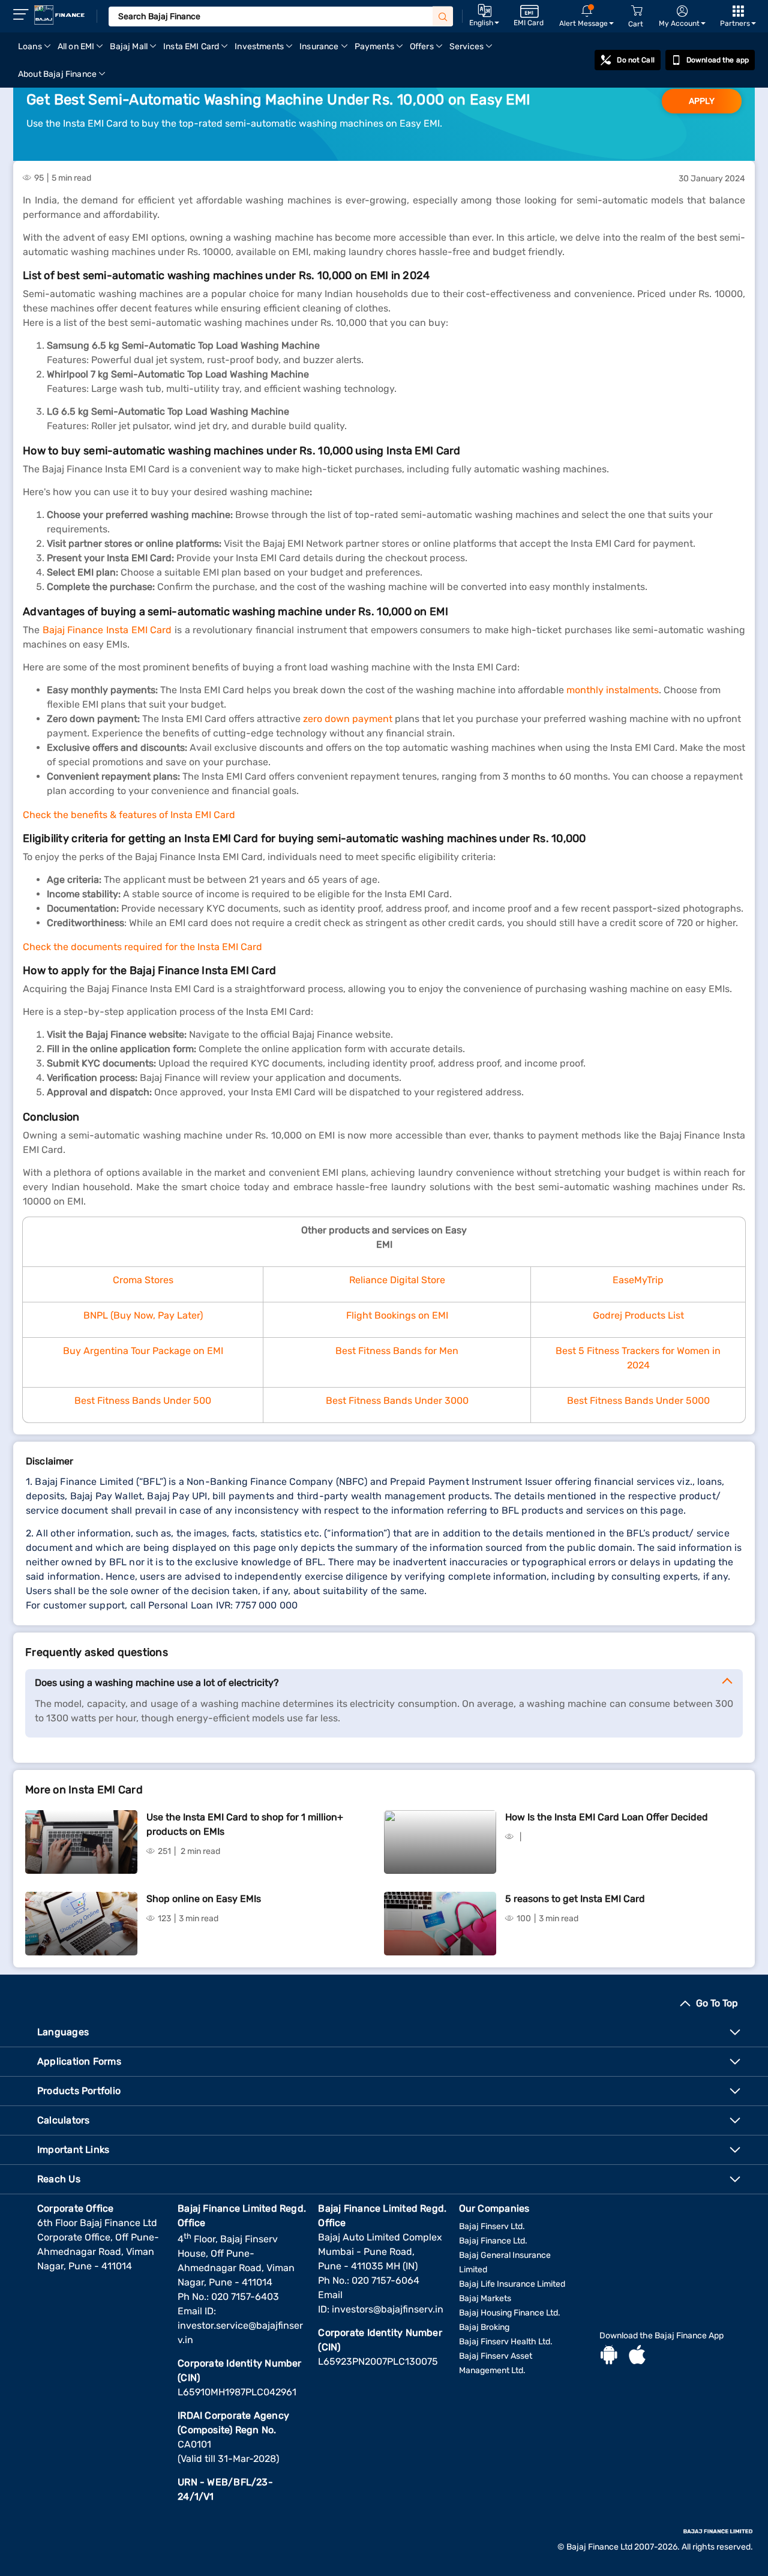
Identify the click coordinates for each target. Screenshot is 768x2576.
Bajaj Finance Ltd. (493, 2241)
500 (202, 1401)
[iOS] (637, 2356)
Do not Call (635, 60)
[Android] (609, 2356)
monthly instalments (613, 690)
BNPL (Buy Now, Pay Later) (143, 1315)
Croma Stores (143, 1280)
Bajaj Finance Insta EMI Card (107, 630)
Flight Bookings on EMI (397, 1315)
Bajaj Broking (484, 2327)
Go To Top (717, 2003)
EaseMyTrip (638, 1280)
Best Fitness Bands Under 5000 (638, 1401)
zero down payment (348, 719)
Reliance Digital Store (397, 1280)
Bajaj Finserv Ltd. (492, 2226)
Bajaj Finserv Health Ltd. (506, 2342)
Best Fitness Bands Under (134, 1401)
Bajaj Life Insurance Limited (512, 2284)
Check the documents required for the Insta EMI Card (142, 947)
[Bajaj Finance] (59, 15)
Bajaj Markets (485, 2298)
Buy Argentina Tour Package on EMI (143, 1351)
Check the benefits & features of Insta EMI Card (129, 815)
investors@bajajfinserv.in (388, 2309)
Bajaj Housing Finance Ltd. (510, 2313)
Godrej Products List (638, 1315)
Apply (702, 101)
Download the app (718, 60)
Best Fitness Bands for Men (397, 1351)
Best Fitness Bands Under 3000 (397, 1401)
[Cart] (637, 11)
